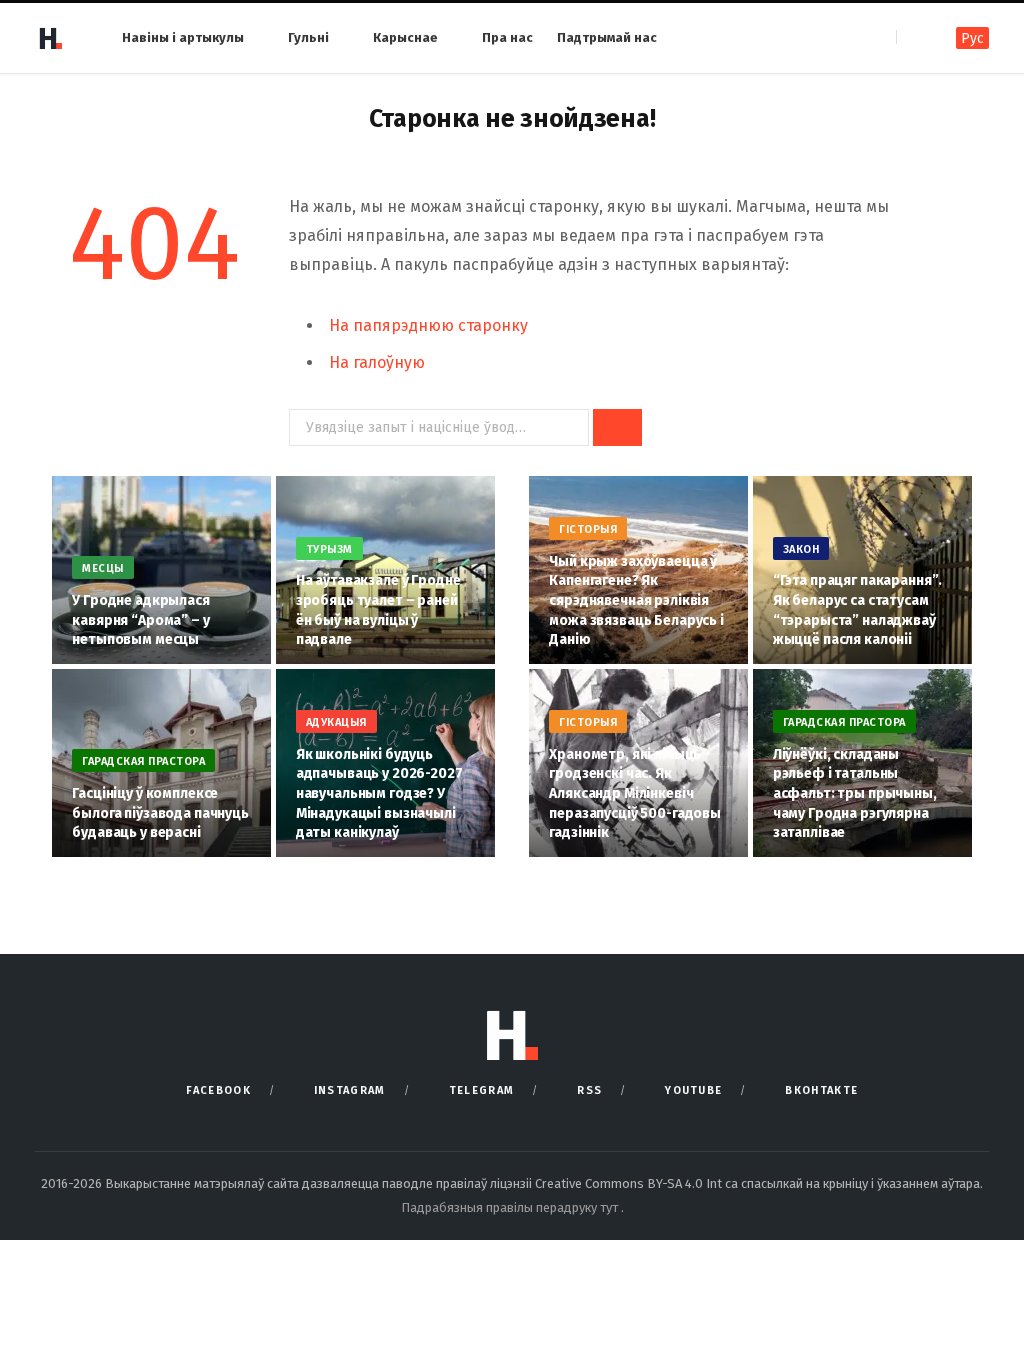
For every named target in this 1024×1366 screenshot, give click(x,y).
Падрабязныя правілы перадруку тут (511, 1207)
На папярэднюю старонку (428, 325)
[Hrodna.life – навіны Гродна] (50, 38)
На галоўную (377, 362)
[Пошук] (913, 37)
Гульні (308, 37)
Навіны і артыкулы (183, 37)
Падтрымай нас (607, 37)
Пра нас (507, 37)
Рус (972, 38)
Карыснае (405, 37)
